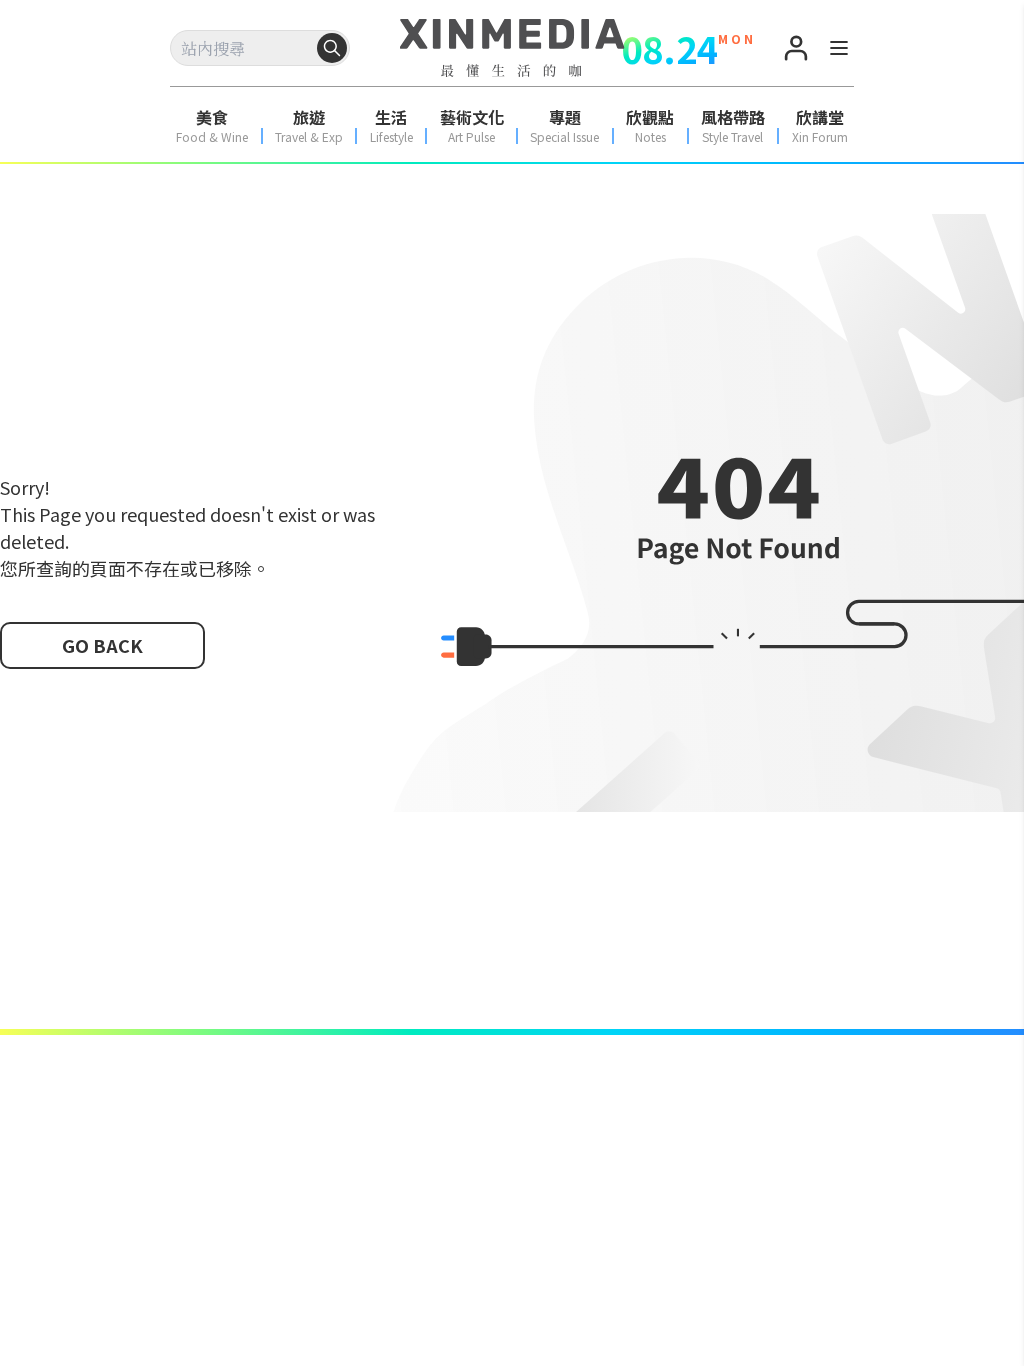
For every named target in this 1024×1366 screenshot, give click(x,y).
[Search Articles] (332, 48)
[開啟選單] (839, 51)
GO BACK (102, 645)
